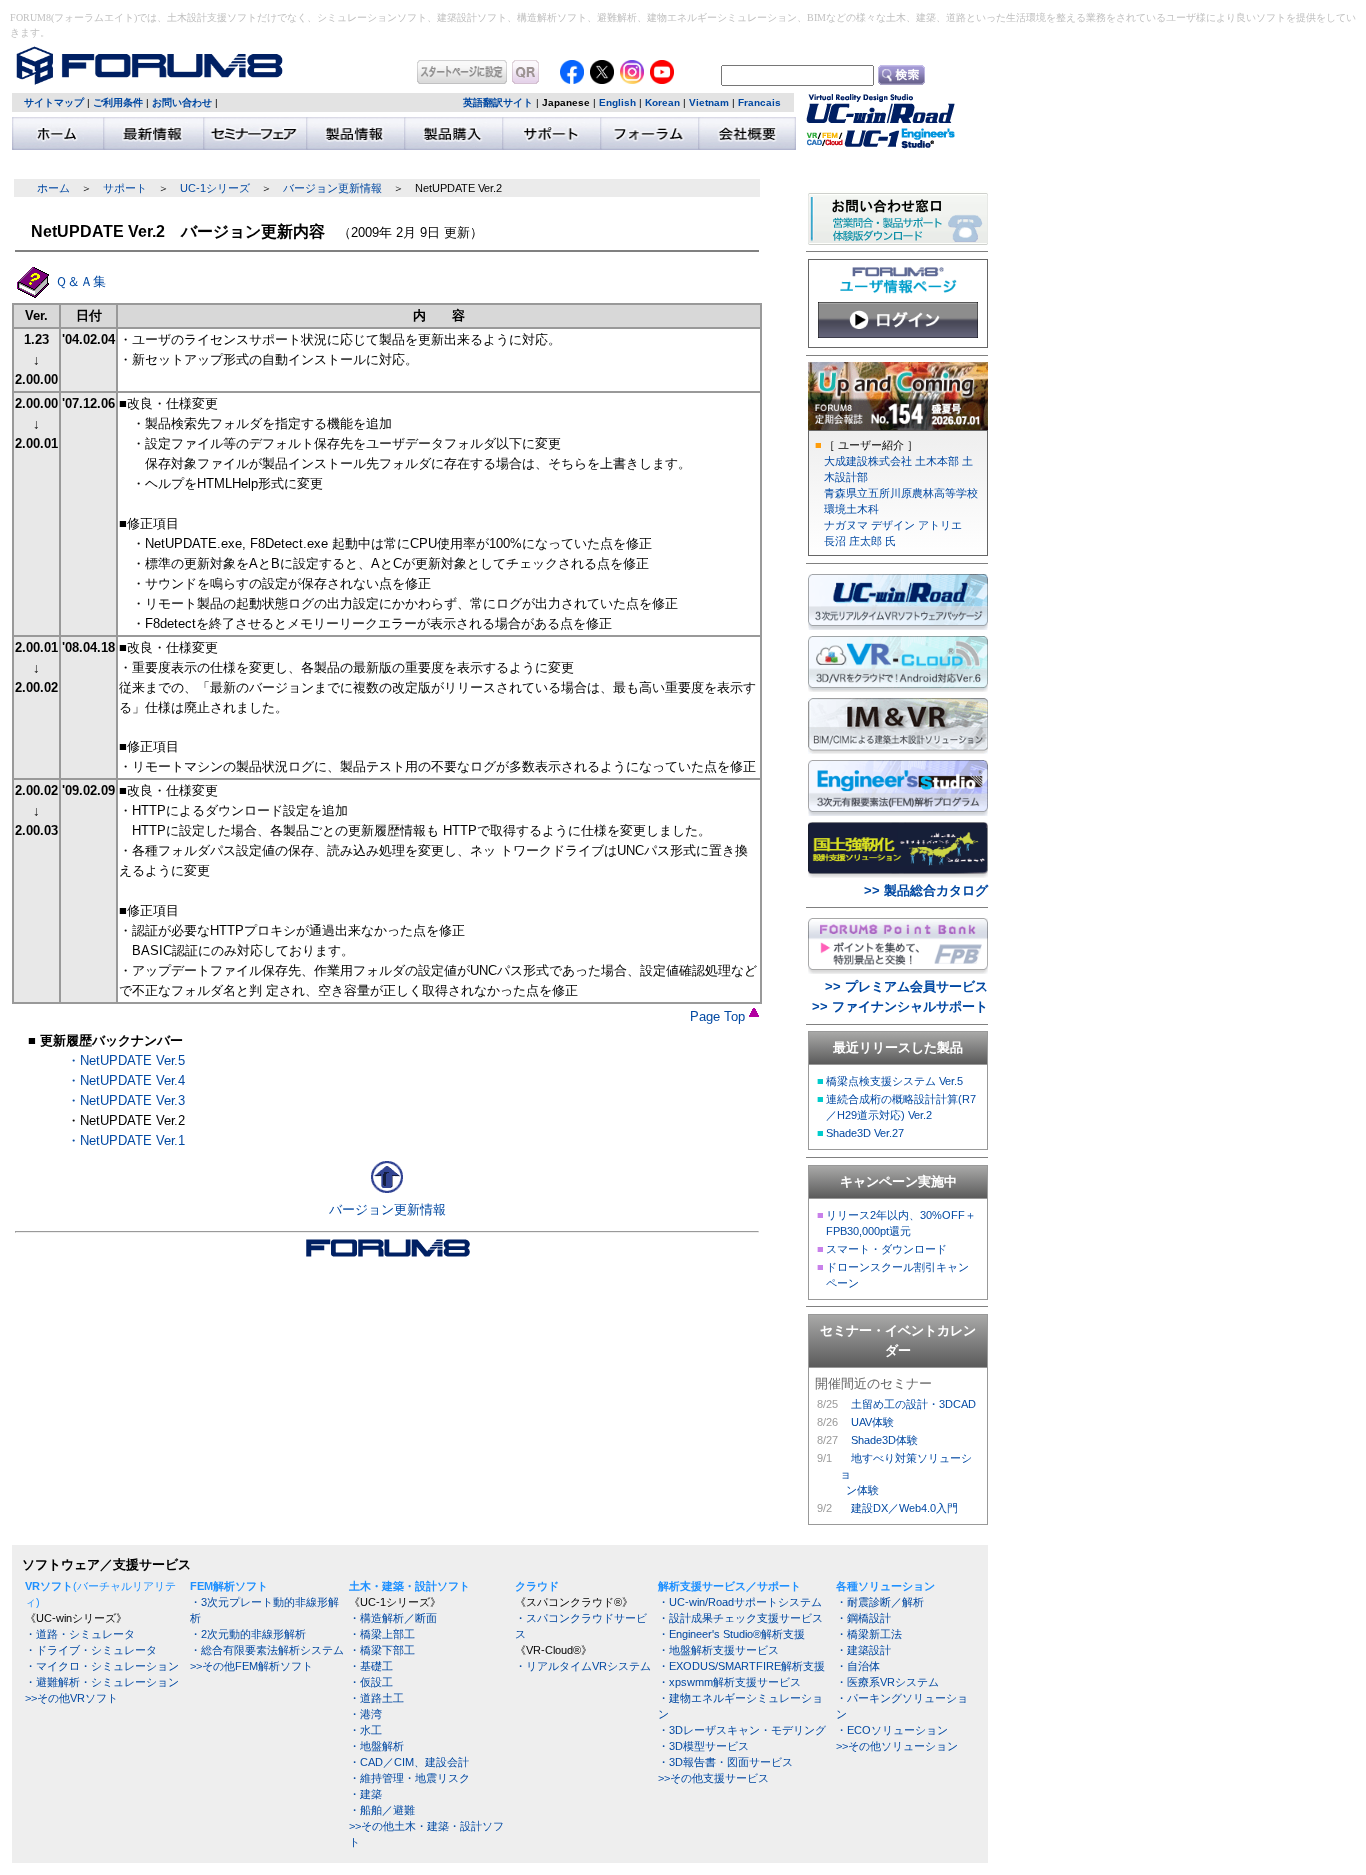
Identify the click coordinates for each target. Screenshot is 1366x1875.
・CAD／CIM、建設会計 (409, 1762)
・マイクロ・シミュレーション (102, 1666)
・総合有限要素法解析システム (267, 1650)
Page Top (719, 1016)
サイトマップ (54, 102)
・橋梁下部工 (382, 1650)
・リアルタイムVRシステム (583, 1666)
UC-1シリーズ (215, 188)
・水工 (365, 1730)
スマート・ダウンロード (886, 1249)
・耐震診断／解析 (880, 1602)
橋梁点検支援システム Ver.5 (894, 1081)
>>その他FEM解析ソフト (251, 1666)
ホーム (53, 188)
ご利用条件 (118, 102)
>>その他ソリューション (897, 1746)
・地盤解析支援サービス (718, 1650)
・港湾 (365, 1714)
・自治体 (858, 1666)
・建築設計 (863, 1650)
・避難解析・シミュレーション (102, 1682)
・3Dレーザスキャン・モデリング (742, 1730)
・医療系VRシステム (887, 1682)
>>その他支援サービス (713, 1778)
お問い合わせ (182, 102)
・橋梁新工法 (869, 1634)
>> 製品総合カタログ (926, 890)
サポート (125, 188)
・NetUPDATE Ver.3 (126, 1100)
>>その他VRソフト (71, 1698)
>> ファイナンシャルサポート (900, 1006)
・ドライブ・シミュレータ (91, 1650)
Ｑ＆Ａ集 (80, 281)
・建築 (365, 1794)
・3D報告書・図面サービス (725, 1762)
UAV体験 (872, 1422)
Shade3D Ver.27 (865, 1133)
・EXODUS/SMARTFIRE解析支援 (741, 1666)
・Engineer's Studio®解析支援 (731, 1634)
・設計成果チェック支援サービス (740, 1618)
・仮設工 (371, 1682)
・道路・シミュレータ (80, 1634)
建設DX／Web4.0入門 (904, 1508)
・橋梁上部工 (382, 1634)
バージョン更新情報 (332, 188)
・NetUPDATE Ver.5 (126, 1060)
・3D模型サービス (703, 1746)
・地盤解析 (376, 1746)
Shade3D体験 (884, 1440)
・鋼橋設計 (863, 1618)
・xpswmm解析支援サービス (729, 1682)
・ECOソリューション (892, 1730)
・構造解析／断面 (393, 1618)
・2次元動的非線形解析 (248, 1634)
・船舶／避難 (382, 1810)
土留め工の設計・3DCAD (913, 1404)
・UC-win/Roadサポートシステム (740, 1602)
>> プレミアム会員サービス (906, 986)
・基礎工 (371, 1666)
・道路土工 (376, 1698)
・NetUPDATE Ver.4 (126, 1080)
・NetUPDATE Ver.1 (126, 1140)
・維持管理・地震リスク (409, 1778)
